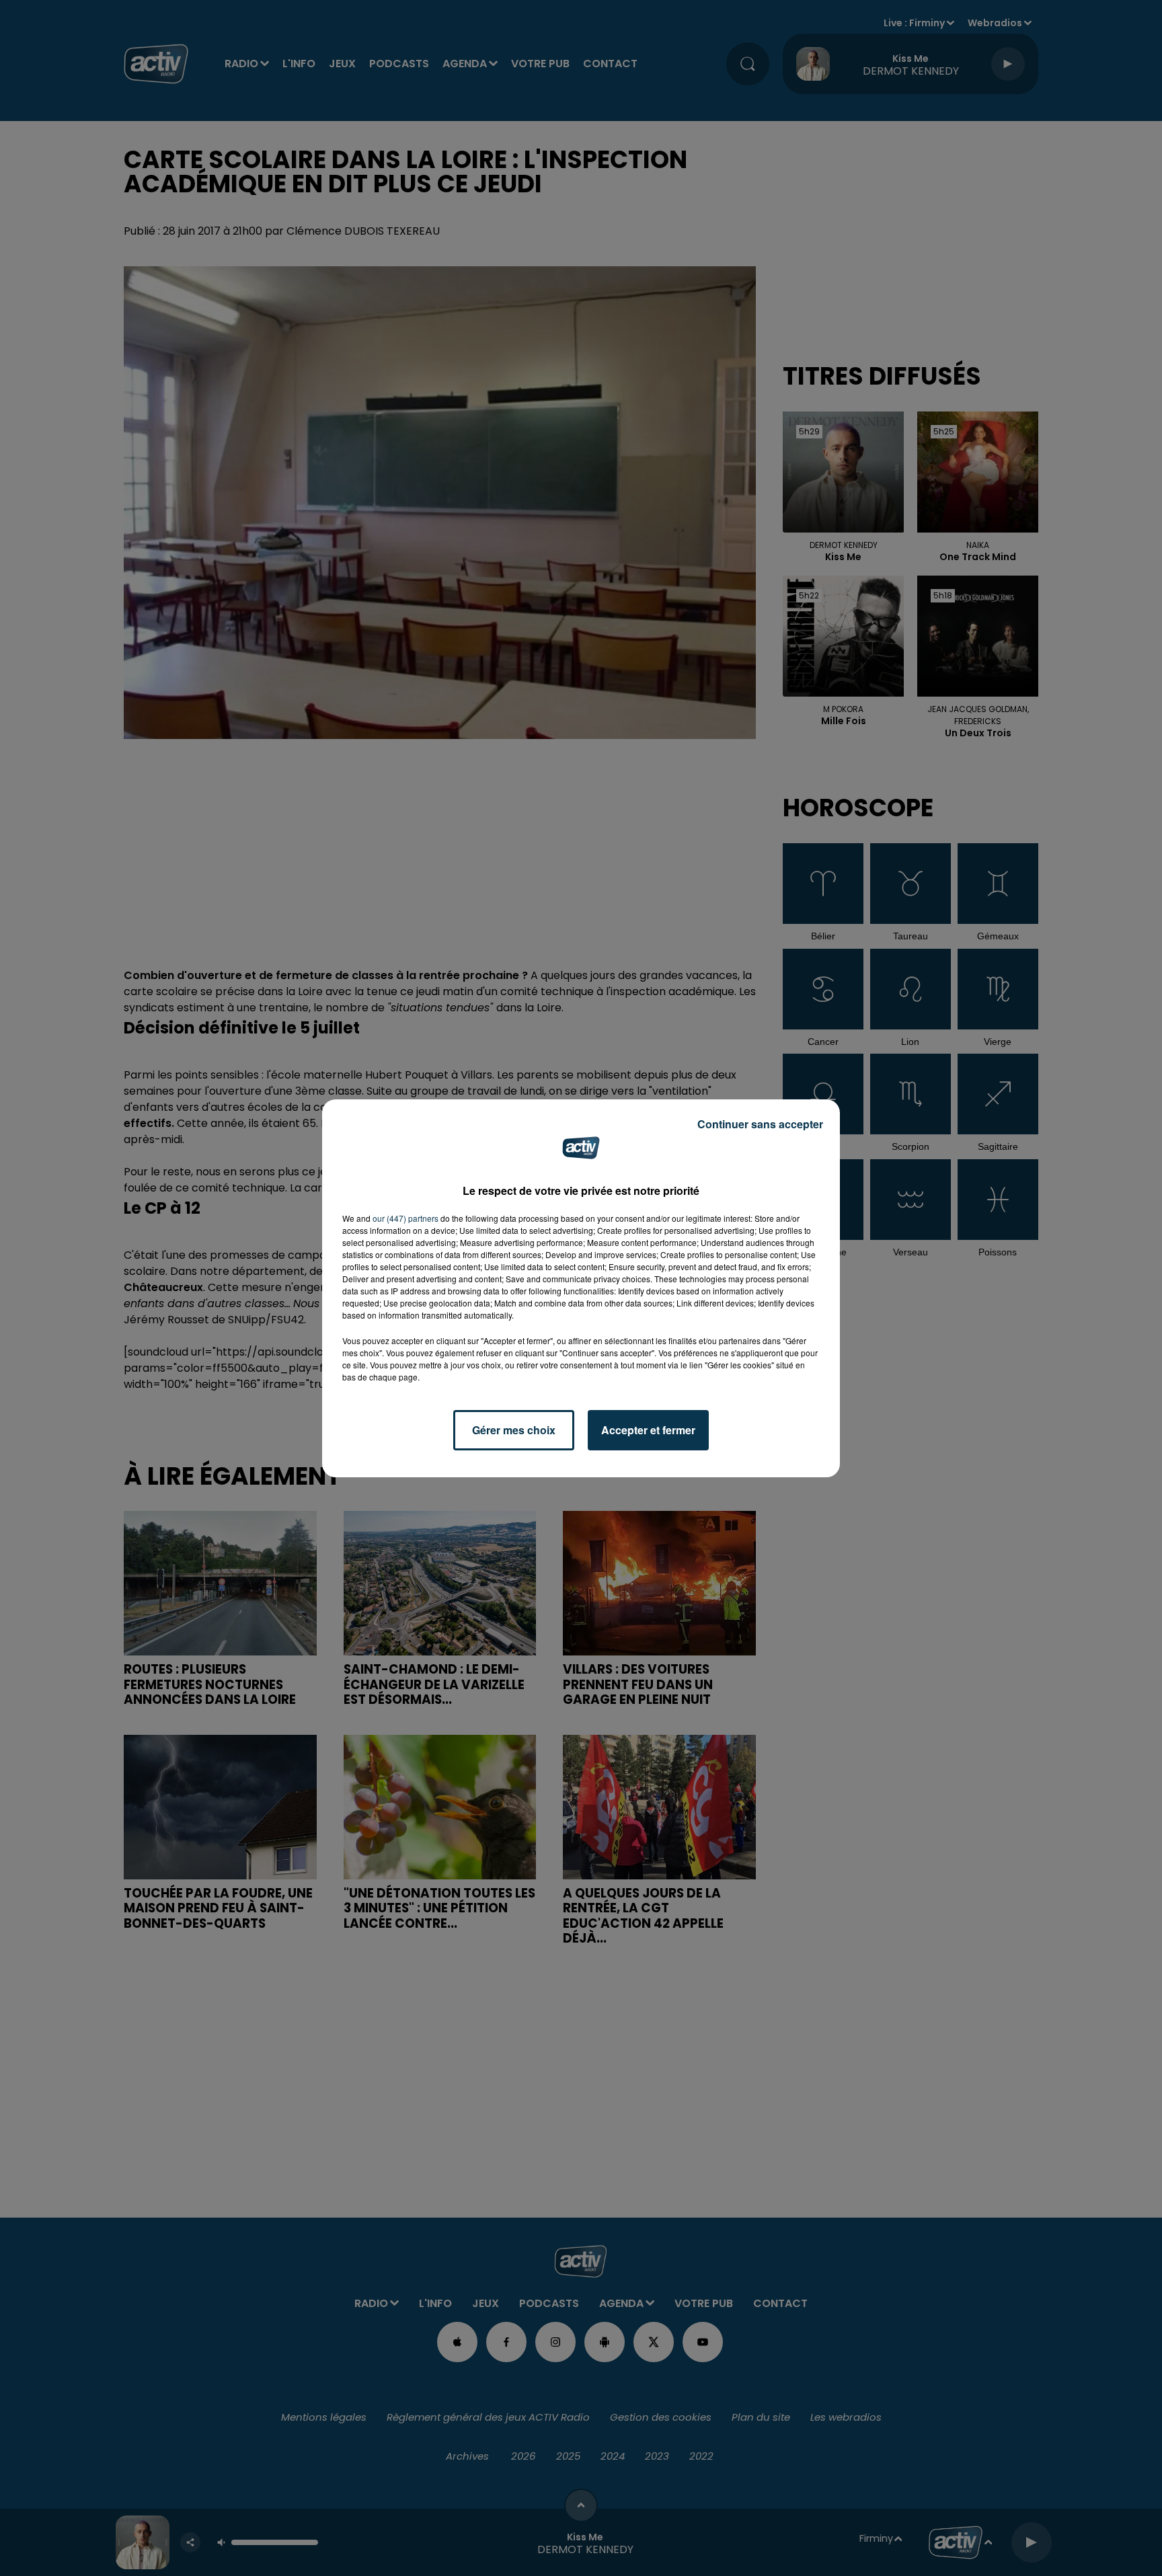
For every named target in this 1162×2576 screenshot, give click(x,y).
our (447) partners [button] (405, 1218)
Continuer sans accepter (760, 1124)
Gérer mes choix (514, 1430)
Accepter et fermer (648, 1430)
